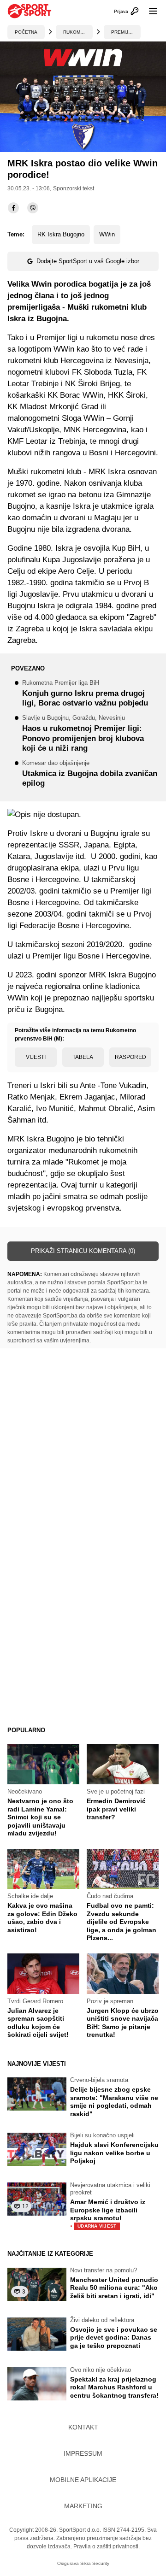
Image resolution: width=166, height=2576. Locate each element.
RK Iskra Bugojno (61, 234)
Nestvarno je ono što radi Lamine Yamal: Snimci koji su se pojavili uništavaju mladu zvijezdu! (40, 1817)
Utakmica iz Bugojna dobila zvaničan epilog (90, 774)
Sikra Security (95, 2563)
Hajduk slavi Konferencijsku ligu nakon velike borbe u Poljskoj (114, 2153)
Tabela (83, 1057)
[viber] (33, 208)
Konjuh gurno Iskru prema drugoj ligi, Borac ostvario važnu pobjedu (85, 694)
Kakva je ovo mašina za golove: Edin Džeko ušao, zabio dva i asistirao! (42, 1918)
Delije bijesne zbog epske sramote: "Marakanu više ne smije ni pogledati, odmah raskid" (114, 2102)
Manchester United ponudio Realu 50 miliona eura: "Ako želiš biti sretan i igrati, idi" (114, 2288)
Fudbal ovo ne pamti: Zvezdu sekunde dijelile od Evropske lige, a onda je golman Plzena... (122, 1922)
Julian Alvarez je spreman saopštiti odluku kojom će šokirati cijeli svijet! (38, 2023)
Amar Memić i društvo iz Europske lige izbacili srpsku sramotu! (108, 2214)
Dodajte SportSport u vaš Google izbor (88, 261)
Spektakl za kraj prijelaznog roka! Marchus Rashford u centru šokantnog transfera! (114, 2387)
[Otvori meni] (149, 11)
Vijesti (36, 1057)
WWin (107, 234)
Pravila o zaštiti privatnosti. (107, 2547)
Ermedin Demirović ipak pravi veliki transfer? (116, 1809)
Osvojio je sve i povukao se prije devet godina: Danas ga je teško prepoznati (114, 2338)
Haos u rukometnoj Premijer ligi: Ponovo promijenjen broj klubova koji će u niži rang (83, 734)
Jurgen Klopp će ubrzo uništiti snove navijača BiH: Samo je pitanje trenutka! (123, 2023)
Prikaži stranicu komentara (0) (83, 1251)
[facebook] (13, 208)
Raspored (130, 1057)
